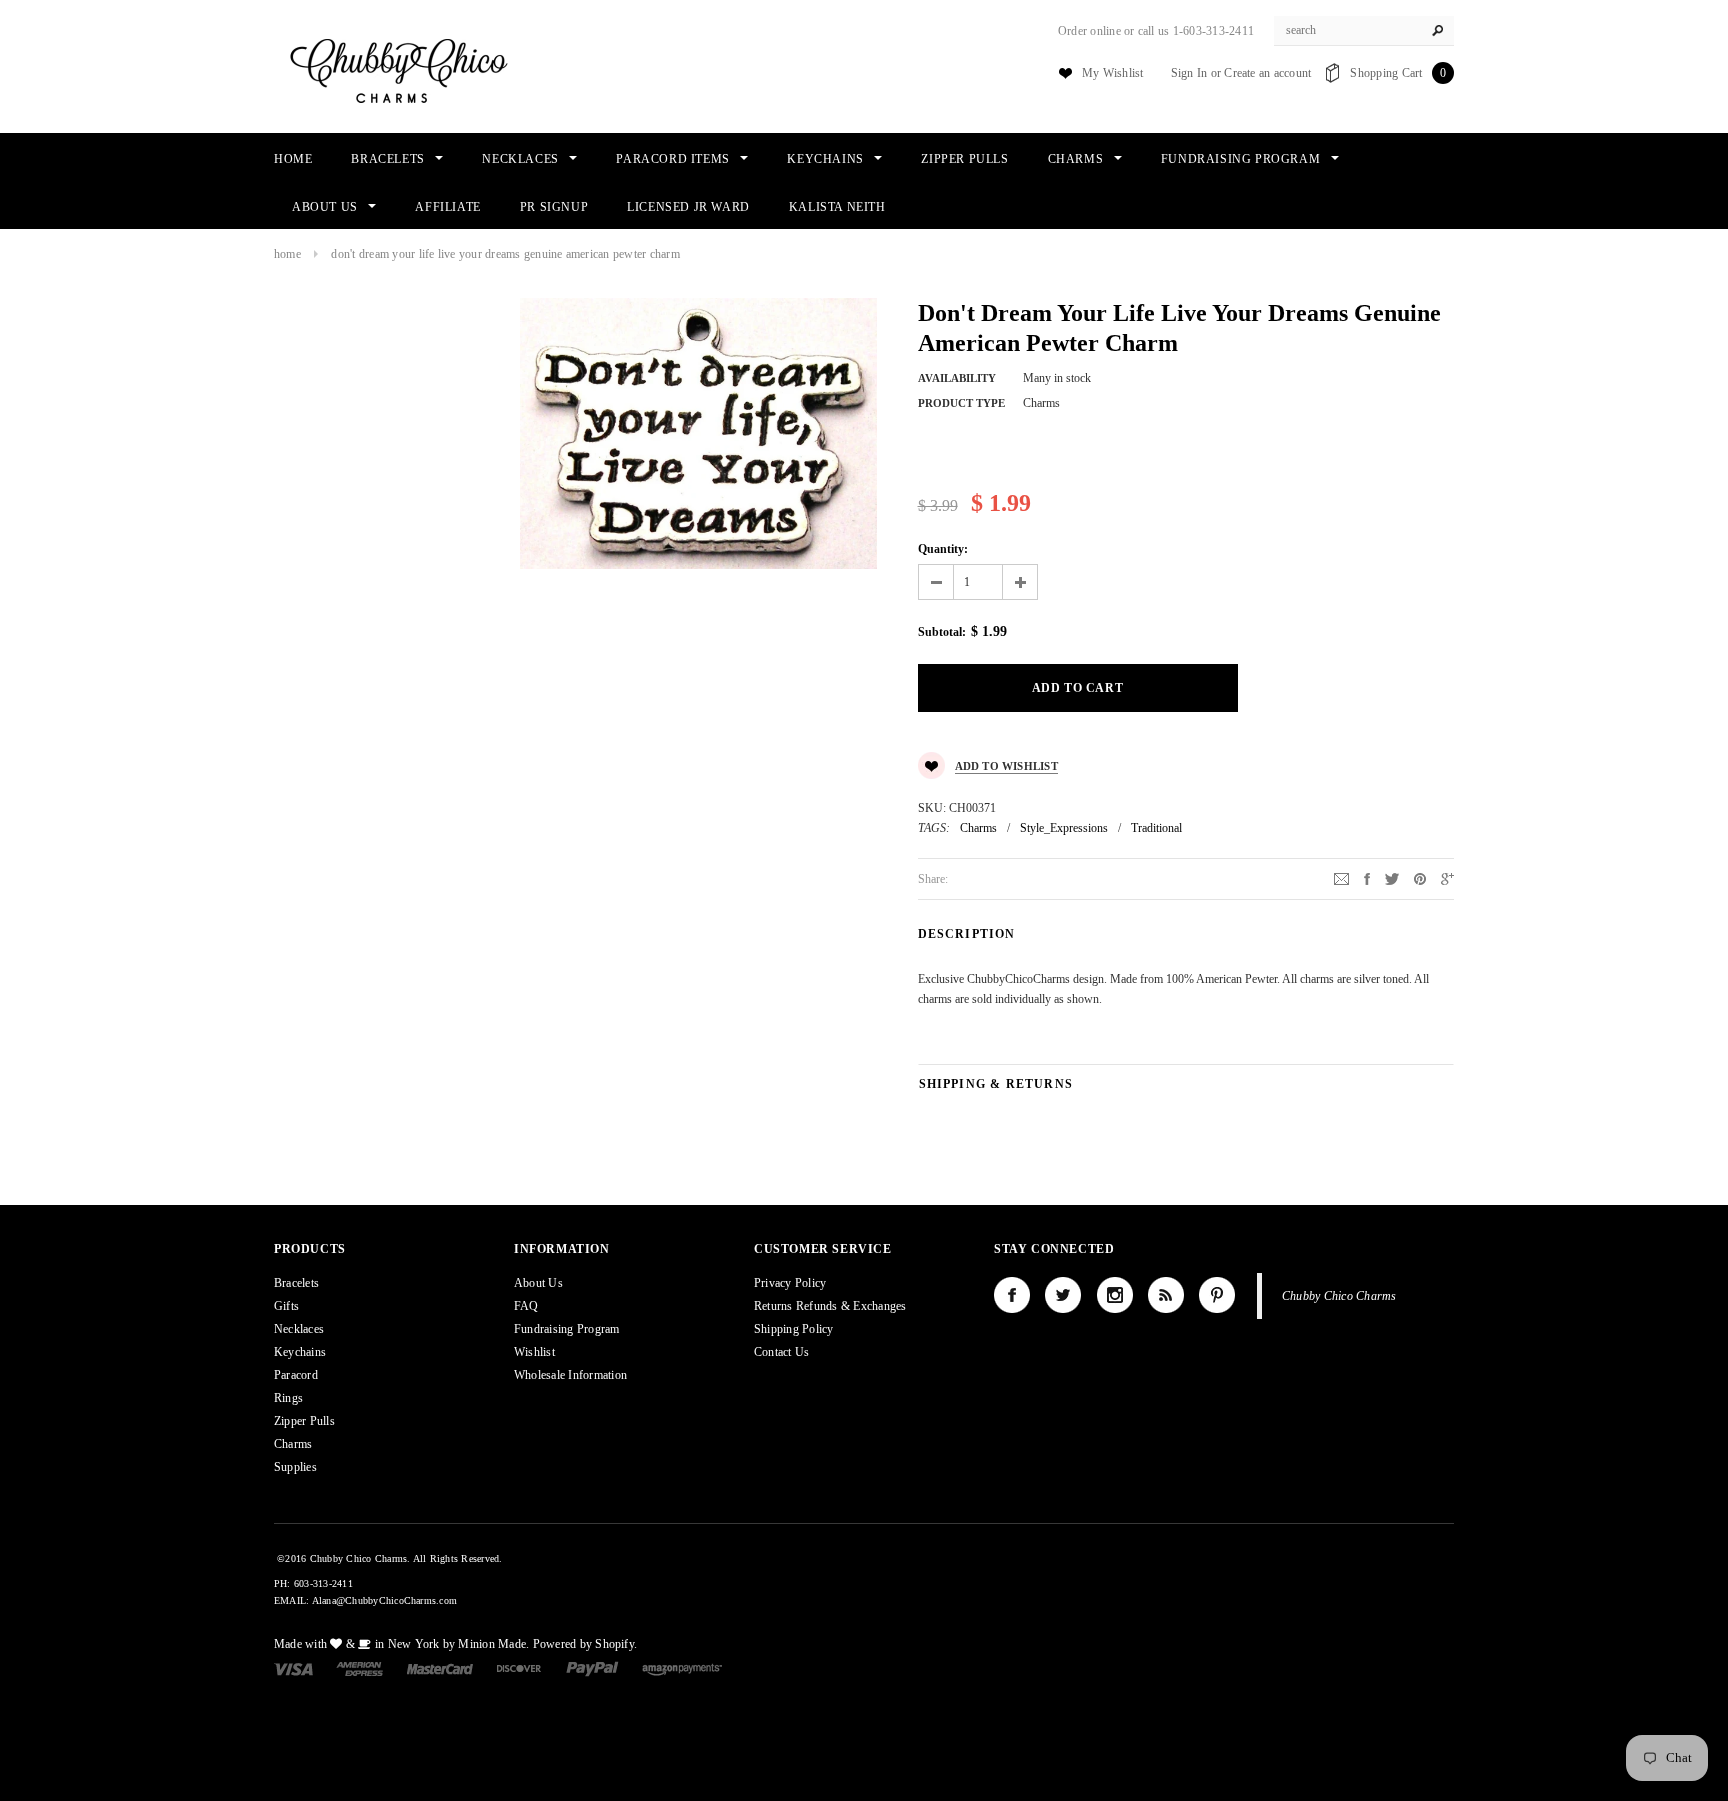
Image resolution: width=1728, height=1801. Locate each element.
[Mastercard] (440, 1668)
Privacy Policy (790, 1283)
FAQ (526, 1306)
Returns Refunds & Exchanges (830, 1306)
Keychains (300, 1352)
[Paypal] (592, 1668)
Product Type (961, 403)
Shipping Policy (794, 1329)
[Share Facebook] (1367, 878)
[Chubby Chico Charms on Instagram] (1115, 1295)
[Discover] (519, 1668)
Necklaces (299, 1329)
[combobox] (1364, 31)
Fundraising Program (567, 1329)
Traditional (1156, 828)
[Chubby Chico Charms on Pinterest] (1217, 1295)
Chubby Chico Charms (1339, 1296)
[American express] (359, 1668)
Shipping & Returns (996, 1084)
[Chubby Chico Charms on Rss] (1166, 1295)
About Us (538, 1283)
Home (287, 254)
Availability (957, 378)
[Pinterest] (1420, 878)
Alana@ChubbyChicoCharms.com (384, 1600)
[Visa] (293, 1668)
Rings (288, 1398)
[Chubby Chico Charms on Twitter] (1063, 1295)
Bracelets (296, 1283)
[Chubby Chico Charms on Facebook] (1012, 1295)
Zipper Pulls (304, 1421)
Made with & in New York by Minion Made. (401, 1644)
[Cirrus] (682, 1668)
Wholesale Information (570, 1375)
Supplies (295, 1467)
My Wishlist (1113, 73)
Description (967, 934)
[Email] (1341, 878)
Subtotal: (942, 632)
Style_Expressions (1064, 828)
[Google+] (1447, 878)
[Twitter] (1392, 878)
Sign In (1189, 73)
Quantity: (943, 549)
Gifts (286, 1306)
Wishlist (534, 1352)
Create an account (1267, 73)
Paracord (296, 1375)
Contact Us (781, 1352)
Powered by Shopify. (585, 1644)
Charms (978, 828)
